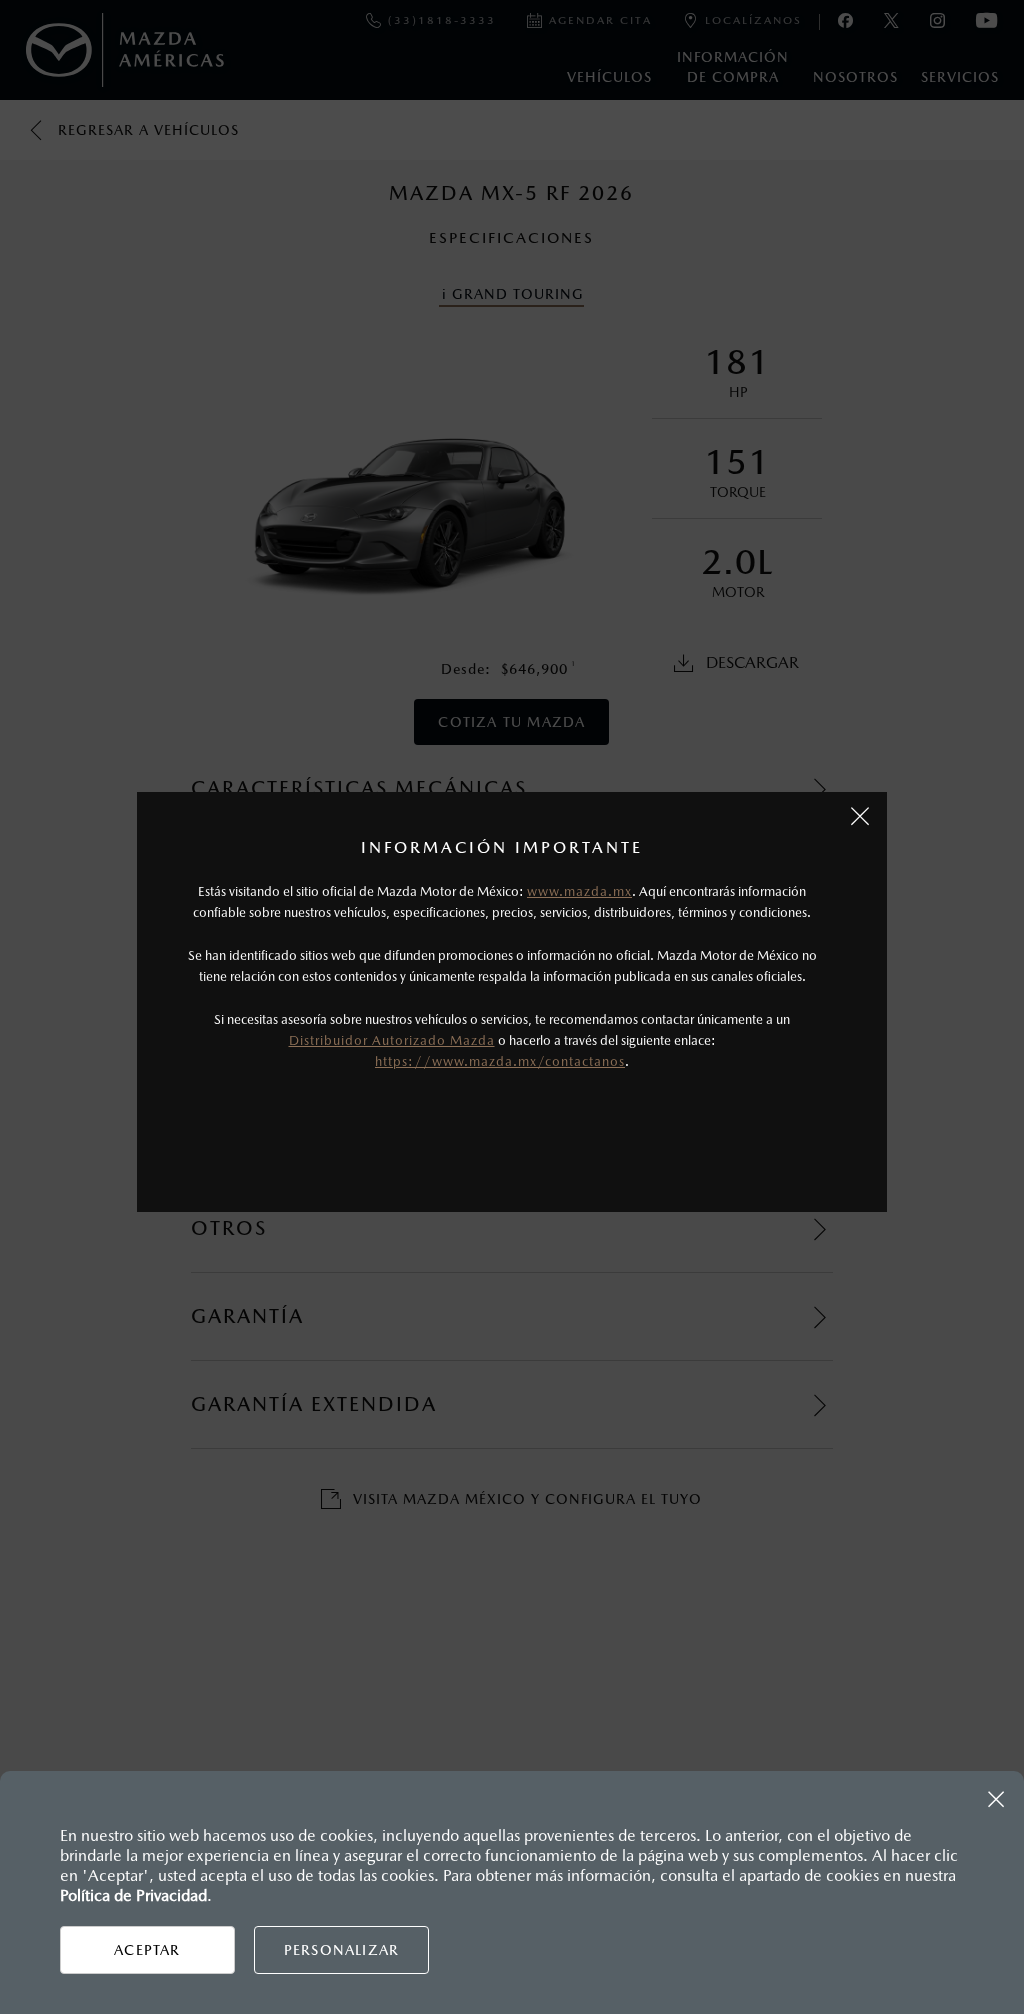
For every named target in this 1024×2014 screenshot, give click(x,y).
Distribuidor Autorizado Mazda (392, 1040)
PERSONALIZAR (341, 1950)
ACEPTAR (147, 1950)
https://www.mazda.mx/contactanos (500, 1061)
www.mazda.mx (579, 891)
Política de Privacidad (133, 1895)
